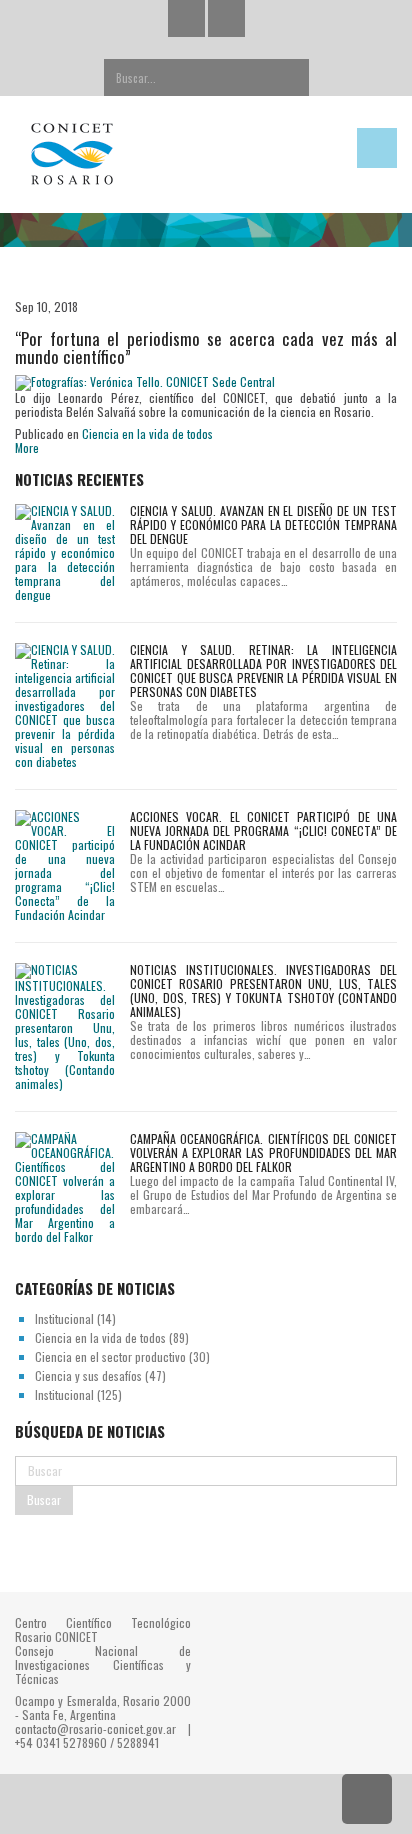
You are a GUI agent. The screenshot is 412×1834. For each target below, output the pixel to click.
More (27, 447)
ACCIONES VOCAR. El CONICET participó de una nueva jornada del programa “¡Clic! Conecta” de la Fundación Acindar (263, 830)
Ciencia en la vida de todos (147, 433)
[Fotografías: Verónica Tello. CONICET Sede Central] (145, 381)
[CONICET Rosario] (154, 154)
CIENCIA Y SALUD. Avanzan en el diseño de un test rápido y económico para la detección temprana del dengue (263, 524)
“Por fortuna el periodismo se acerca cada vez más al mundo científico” (206, 348)
